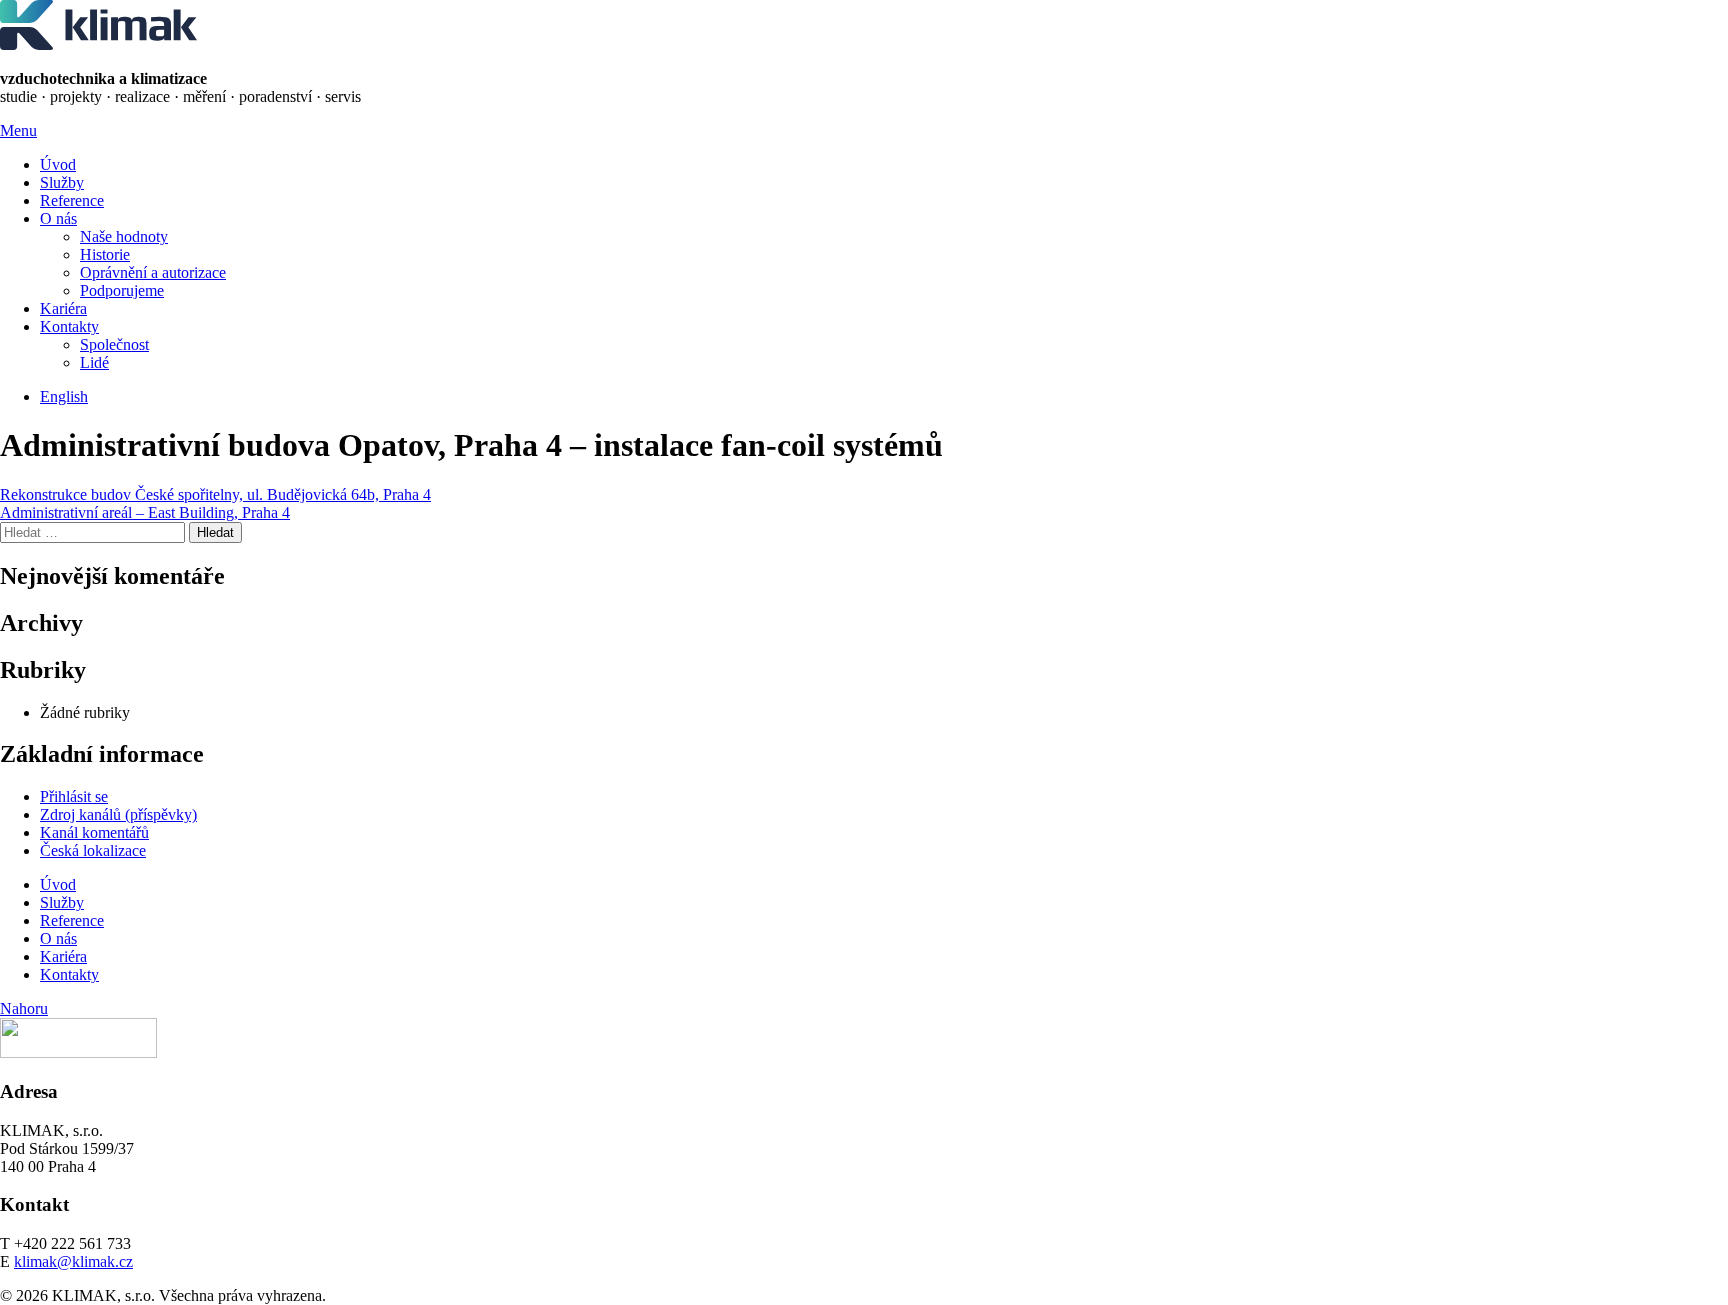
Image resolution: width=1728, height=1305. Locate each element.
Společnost (114, 344)
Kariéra (63, 308)
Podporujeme (122, 290)
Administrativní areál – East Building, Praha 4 (145, 512)
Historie (105, 254)
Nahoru (24, 1008)
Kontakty (69, 326)
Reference (72, 200)
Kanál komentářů (94, 832)
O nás (58, 218)
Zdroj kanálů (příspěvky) (118, 814)
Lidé (94, 362)
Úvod (58, 164)
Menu (18, 130)
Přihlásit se (74, 796)
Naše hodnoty (124, 236)
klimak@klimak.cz (73, 1261)
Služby (62, 182)
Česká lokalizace (93, 850)
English (64, 396)
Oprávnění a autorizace (153, 272)
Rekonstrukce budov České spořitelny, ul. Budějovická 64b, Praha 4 (215, 494)
